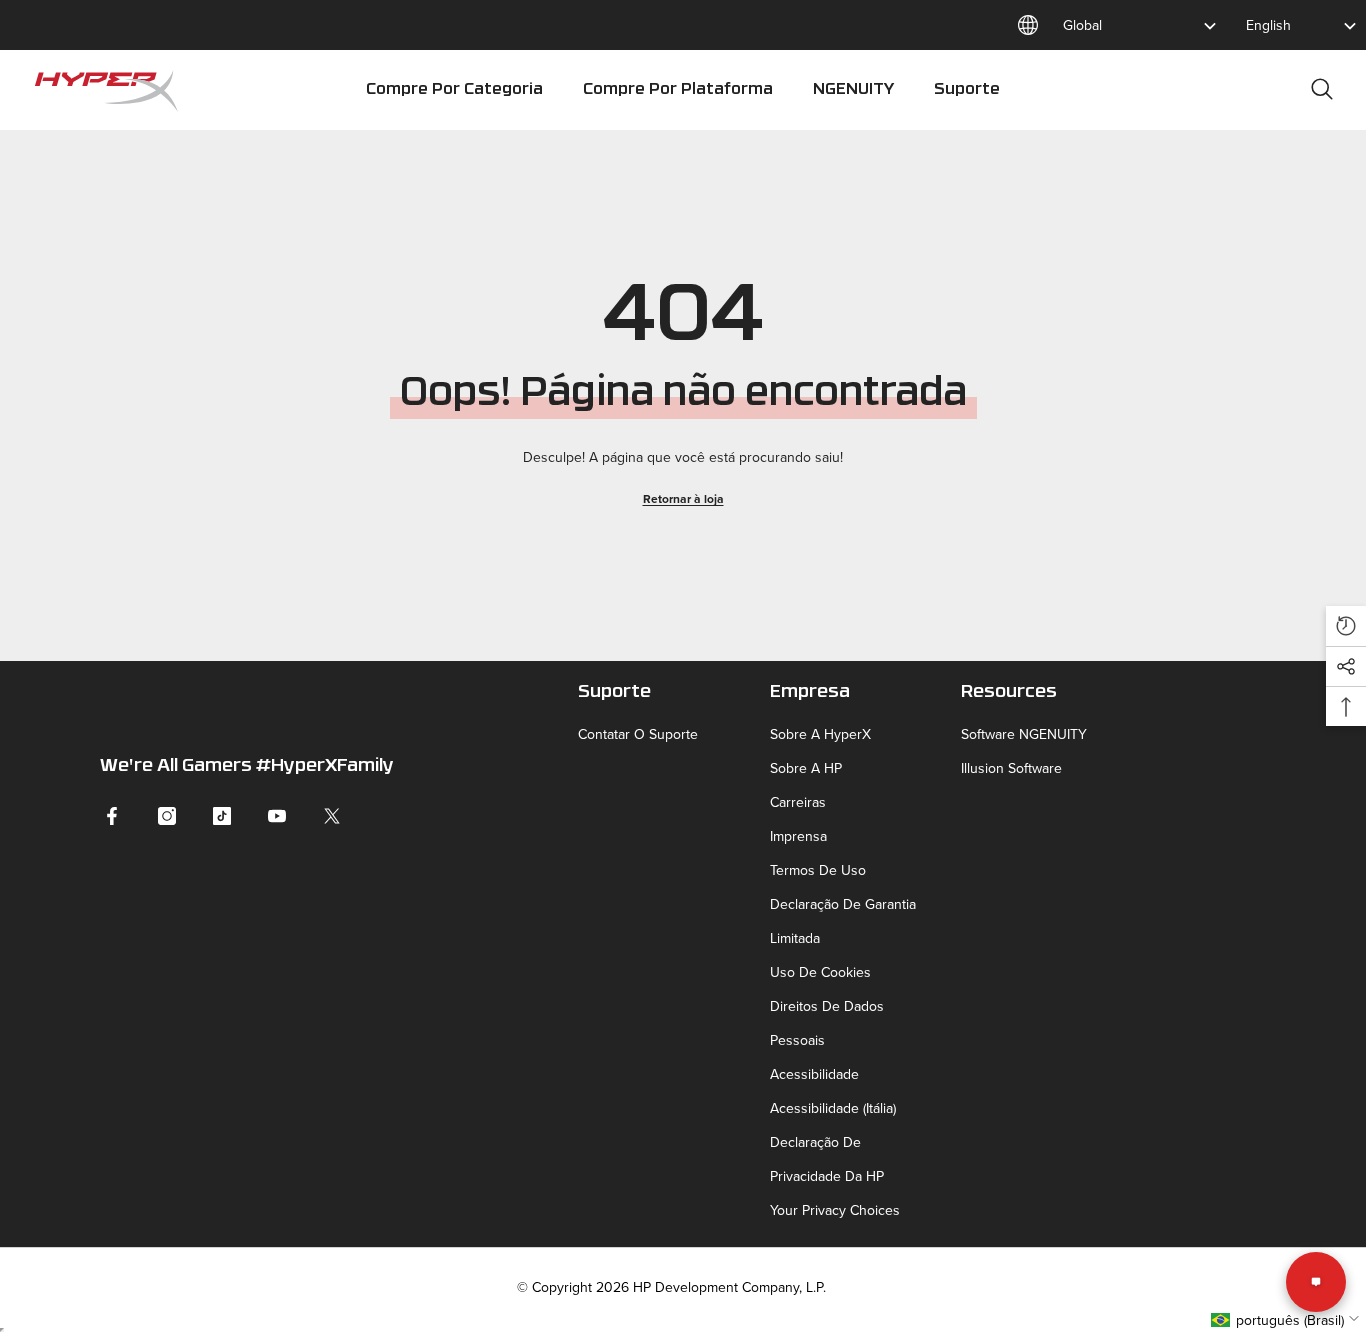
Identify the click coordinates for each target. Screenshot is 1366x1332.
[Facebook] (112, 816)
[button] (1346, 626)
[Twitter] (332, 816)
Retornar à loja (683, 498)
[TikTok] (222, 816)
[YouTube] (277, 816)
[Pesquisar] (1322, 88)
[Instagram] (167, 816)
